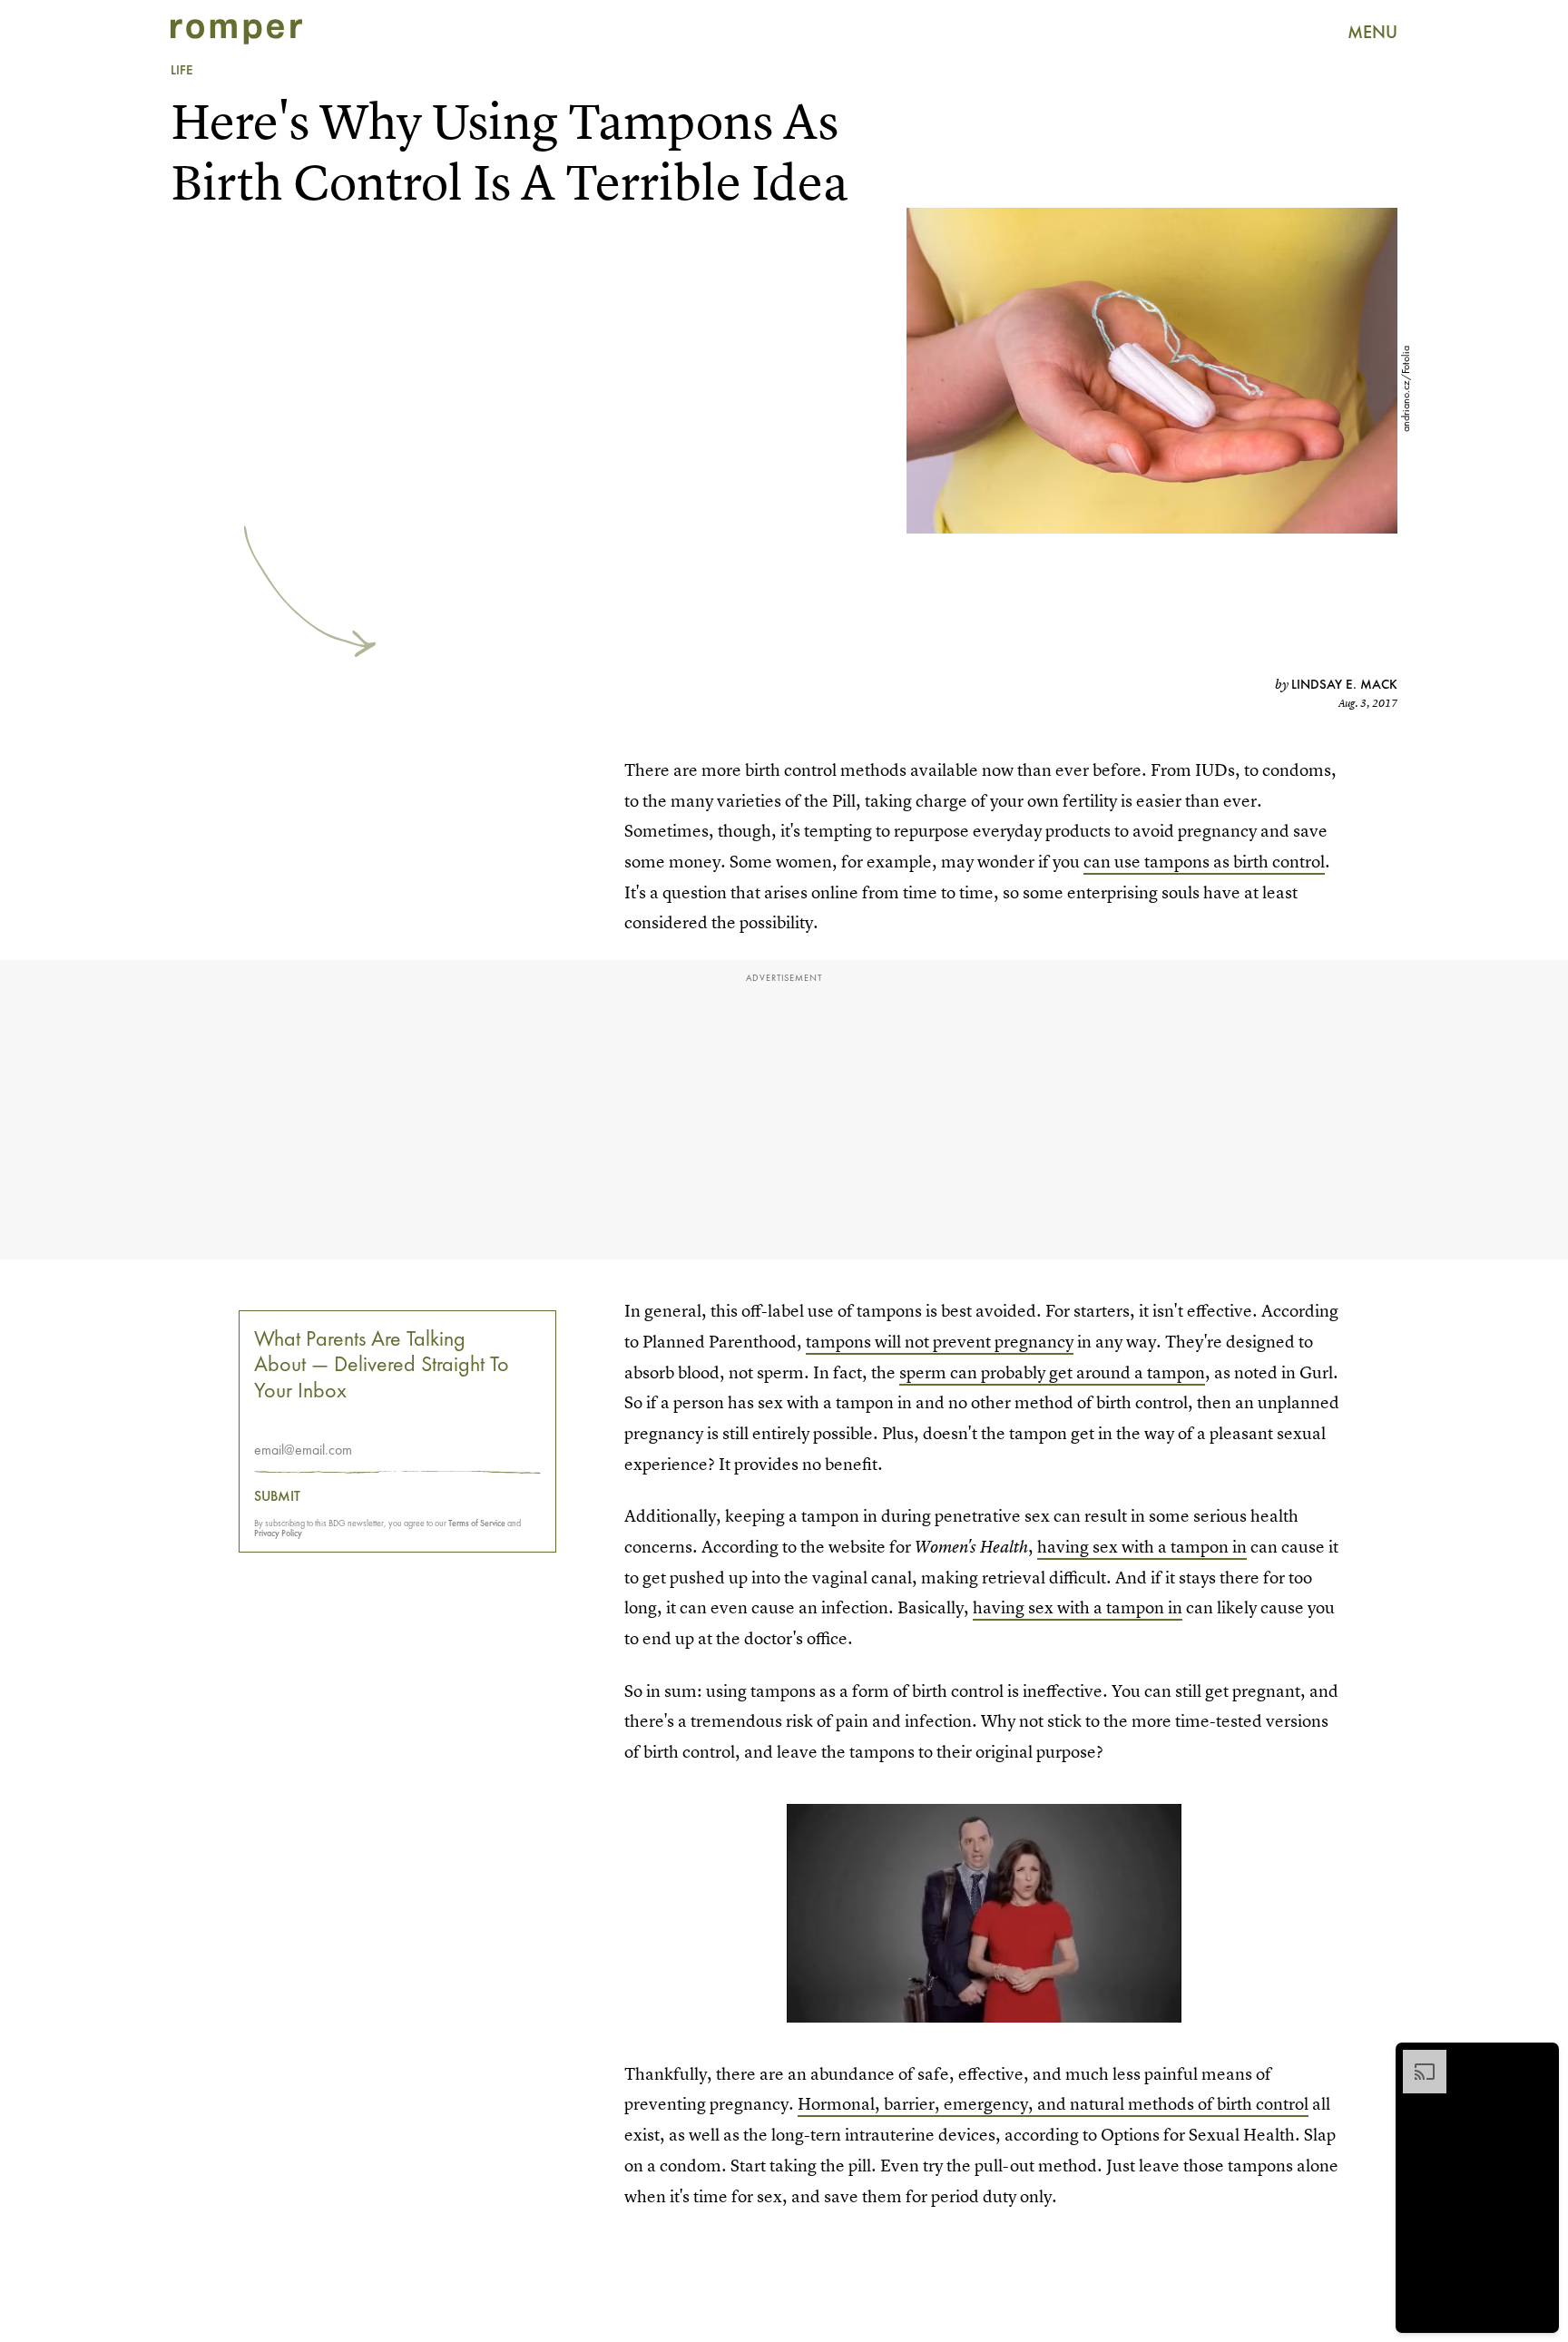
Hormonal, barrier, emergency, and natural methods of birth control (1053, 2104)
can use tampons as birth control (1204, 862)
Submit (277, 1496)
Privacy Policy (278, 1533)
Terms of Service (477, 1523)
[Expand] (1416, 2059)
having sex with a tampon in (1142, 1547)
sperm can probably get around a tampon (1052, 1372)
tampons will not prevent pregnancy (940, 1342)
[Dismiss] (1539, 2059)
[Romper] (236, 32)
